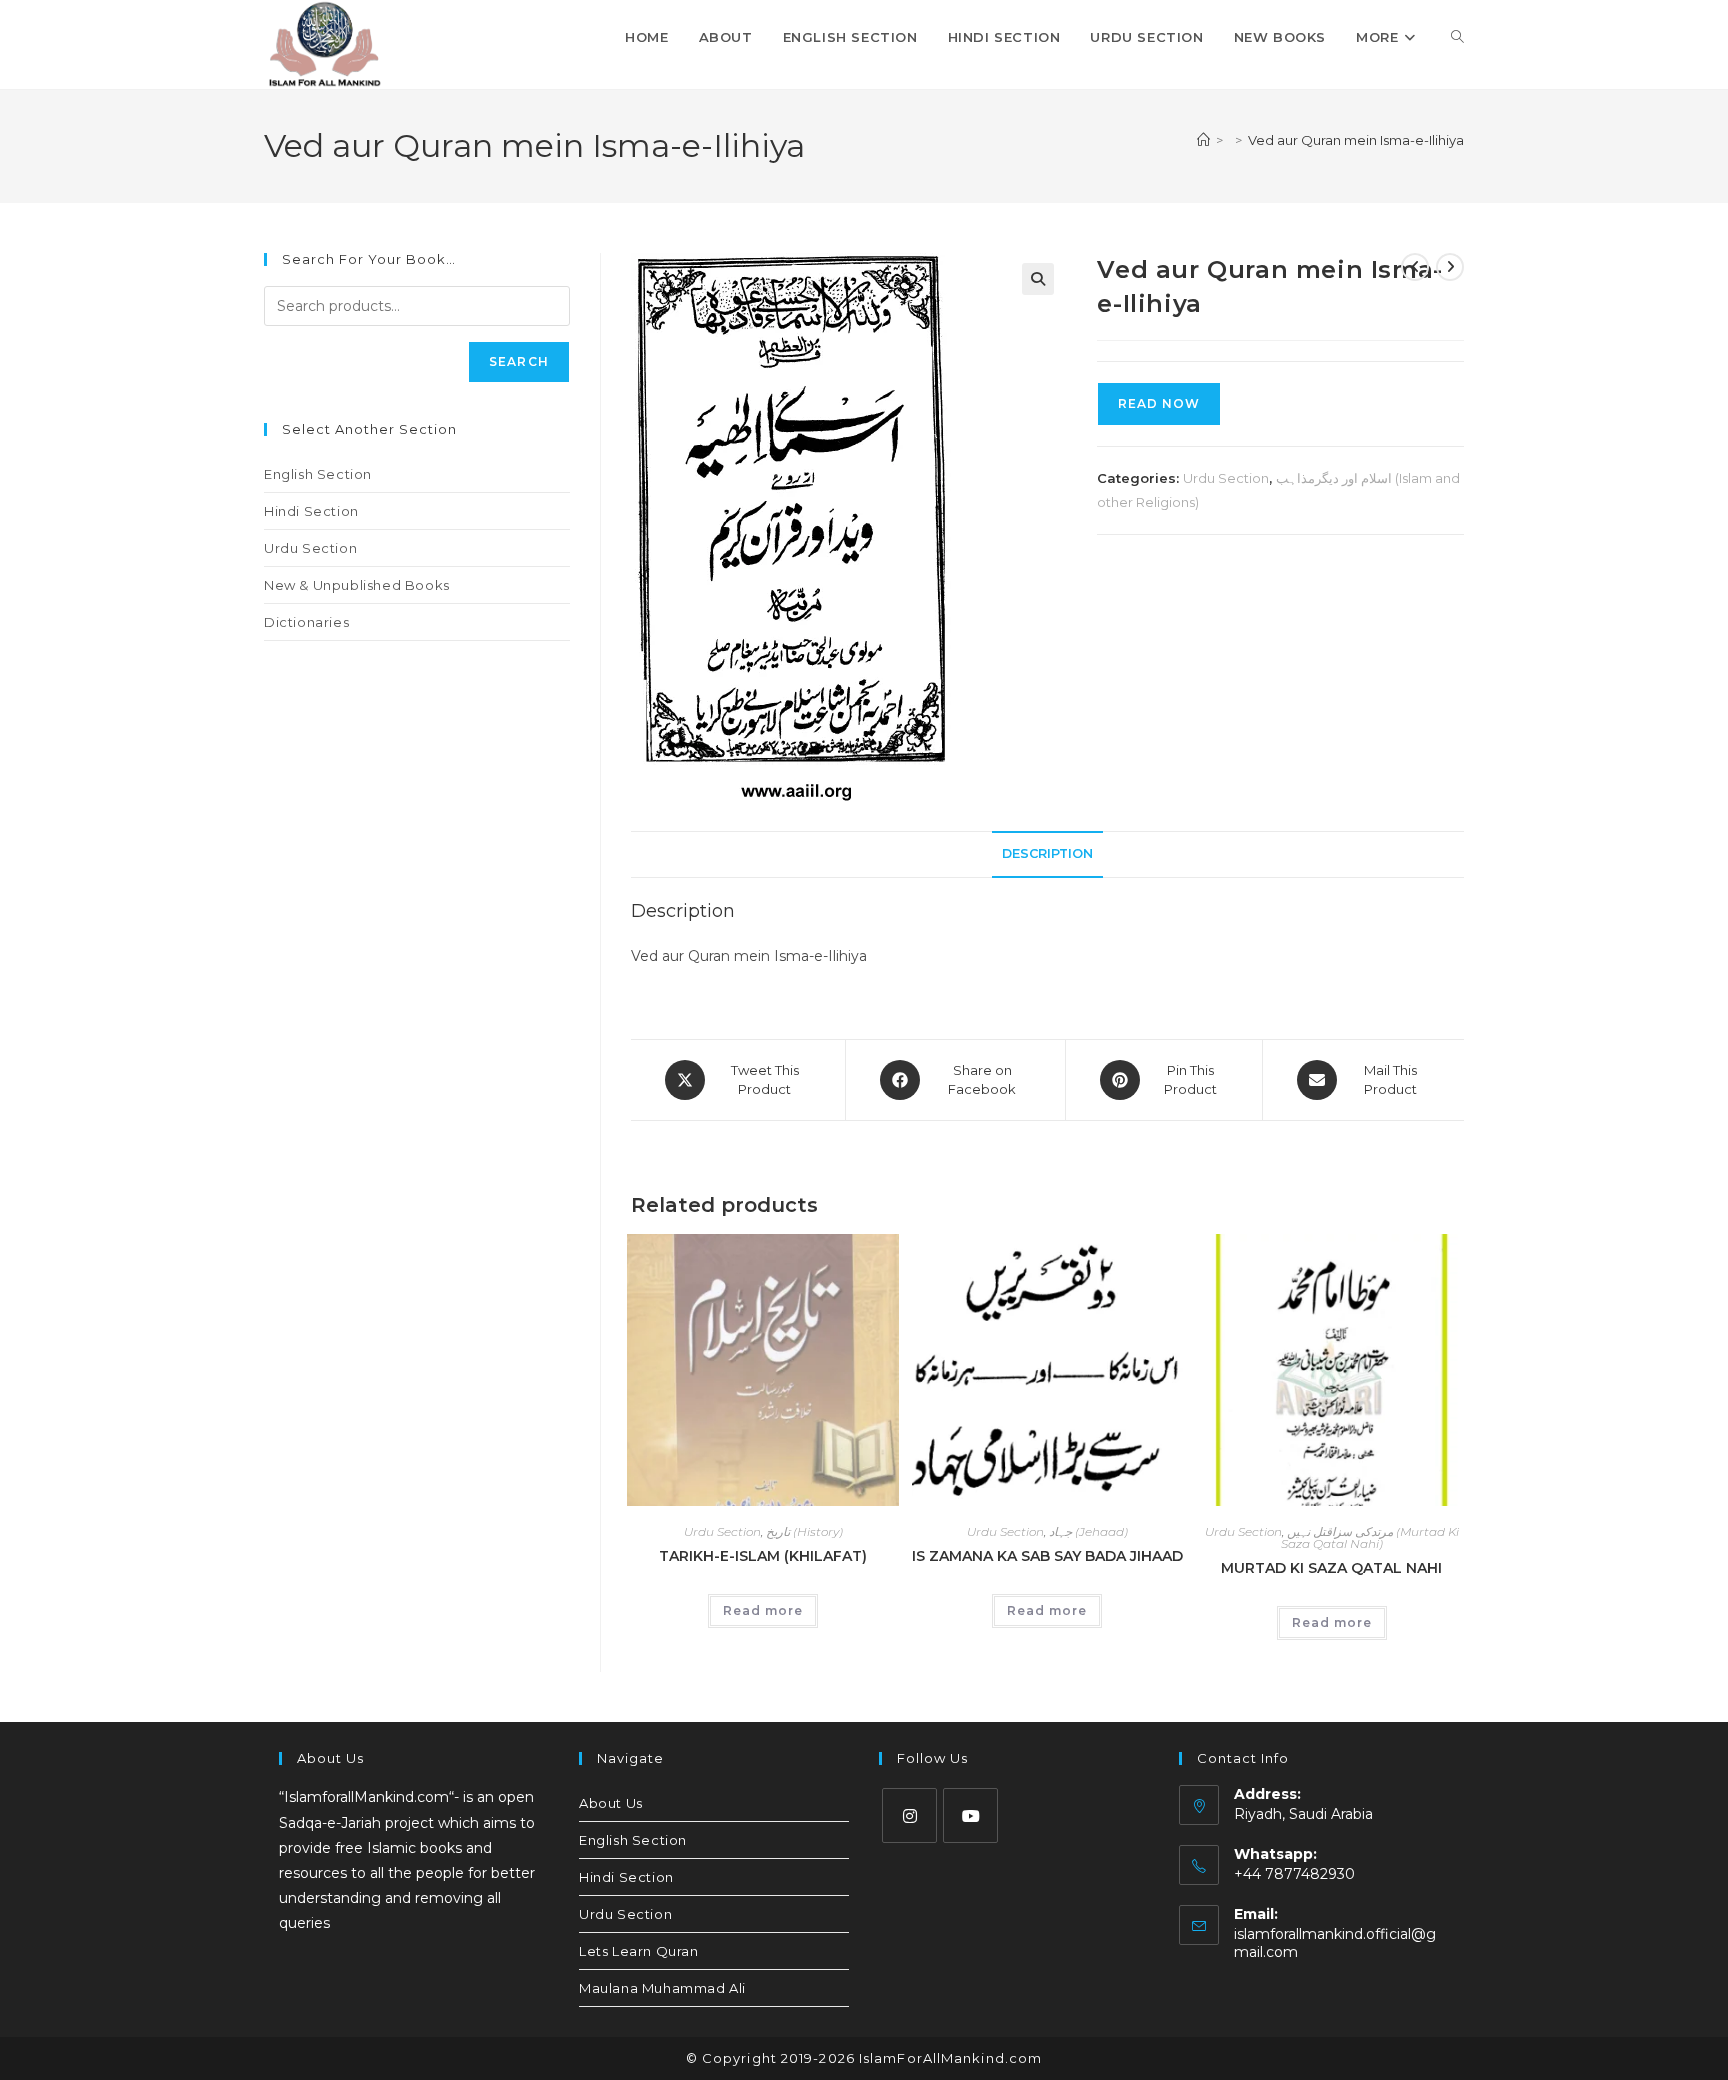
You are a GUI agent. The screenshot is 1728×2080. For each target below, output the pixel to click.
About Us (611, 1803)
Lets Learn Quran (639, 1951)
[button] (1038, 279)
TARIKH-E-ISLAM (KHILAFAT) (763, 1556)
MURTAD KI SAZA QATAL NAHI (1331, 1568)
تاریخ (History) (804, 1531)
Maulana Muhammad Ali (662, 1988)
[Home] (1203, 140)
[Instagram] (909, 1815)
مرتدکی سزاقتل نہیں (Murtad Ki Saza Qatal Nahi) (1370, 1537)
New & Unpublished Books (357, 585)
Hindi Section (311, 511)
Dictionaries (306, 622)
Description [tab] (1047, 853)
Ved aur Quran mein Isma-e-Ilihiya (1356, 140)
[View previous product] (1415, 267)
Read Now (1159, 403)
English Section (318, 474)
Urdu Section (1226, 478)
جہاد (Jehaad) (1088, 1531)
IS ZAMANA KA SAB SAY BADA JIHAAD (1047, 1556)
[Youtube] (970, 1815)
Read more (763, 1610)
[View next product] (1450, 267)
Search (519, 361)
